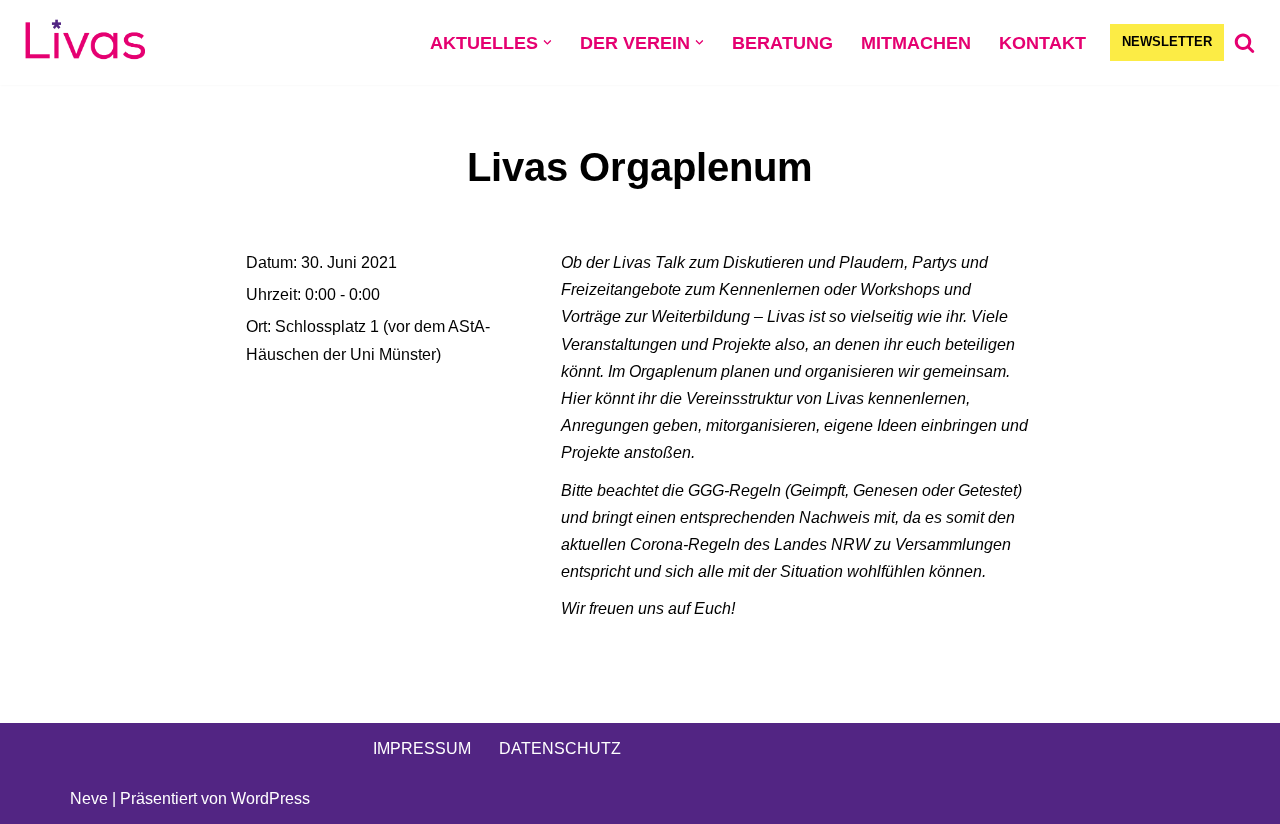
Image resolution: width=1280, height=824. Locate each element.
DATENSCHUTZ (560, 748)
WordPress (270, 798)
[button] (547, 42)
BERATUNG (782, 43)
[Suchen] (1244, 42)
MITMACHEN (916, 43)
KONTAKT (1042, 43)
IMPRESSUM (422, 748)
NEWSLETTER (1167, 41)
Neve (89, 798)
